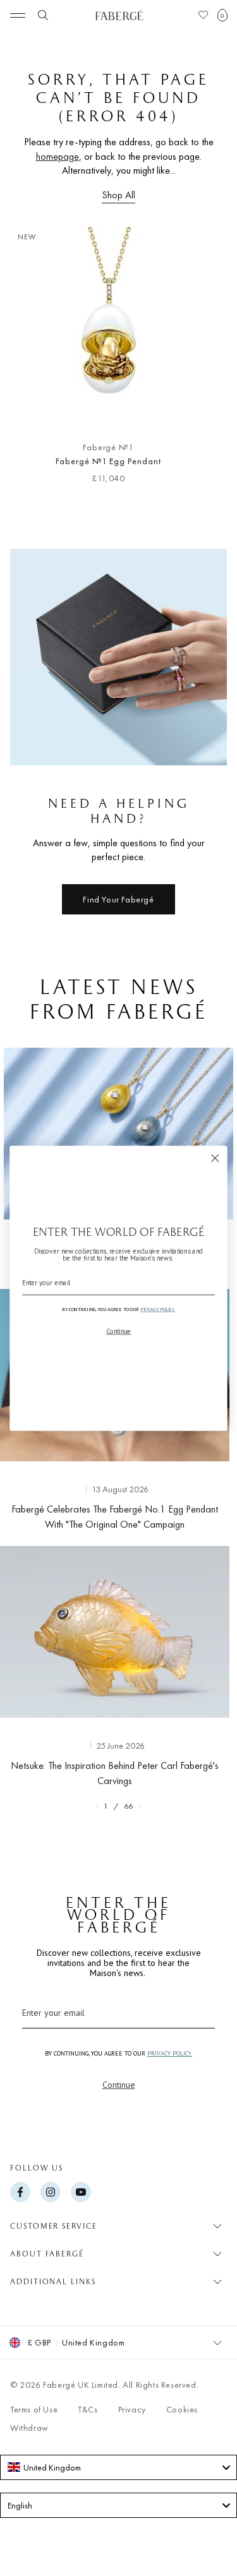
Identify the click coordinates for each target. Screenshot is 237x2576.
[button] (222, 15)
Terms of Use (34, 2409)
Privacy (132, 2409)
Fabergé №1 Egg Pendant (108, 461)
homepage (58, 156)
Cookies (182, 2409)
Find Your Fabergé (118, 899)
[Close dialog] (215, 1158)
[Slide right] (207, 361)
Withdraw (29, 2428)
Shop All (118, 195)
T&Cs (88, 2409)
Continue (119, 2085)
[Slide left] (30, 361)
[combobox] (118, 2467)
